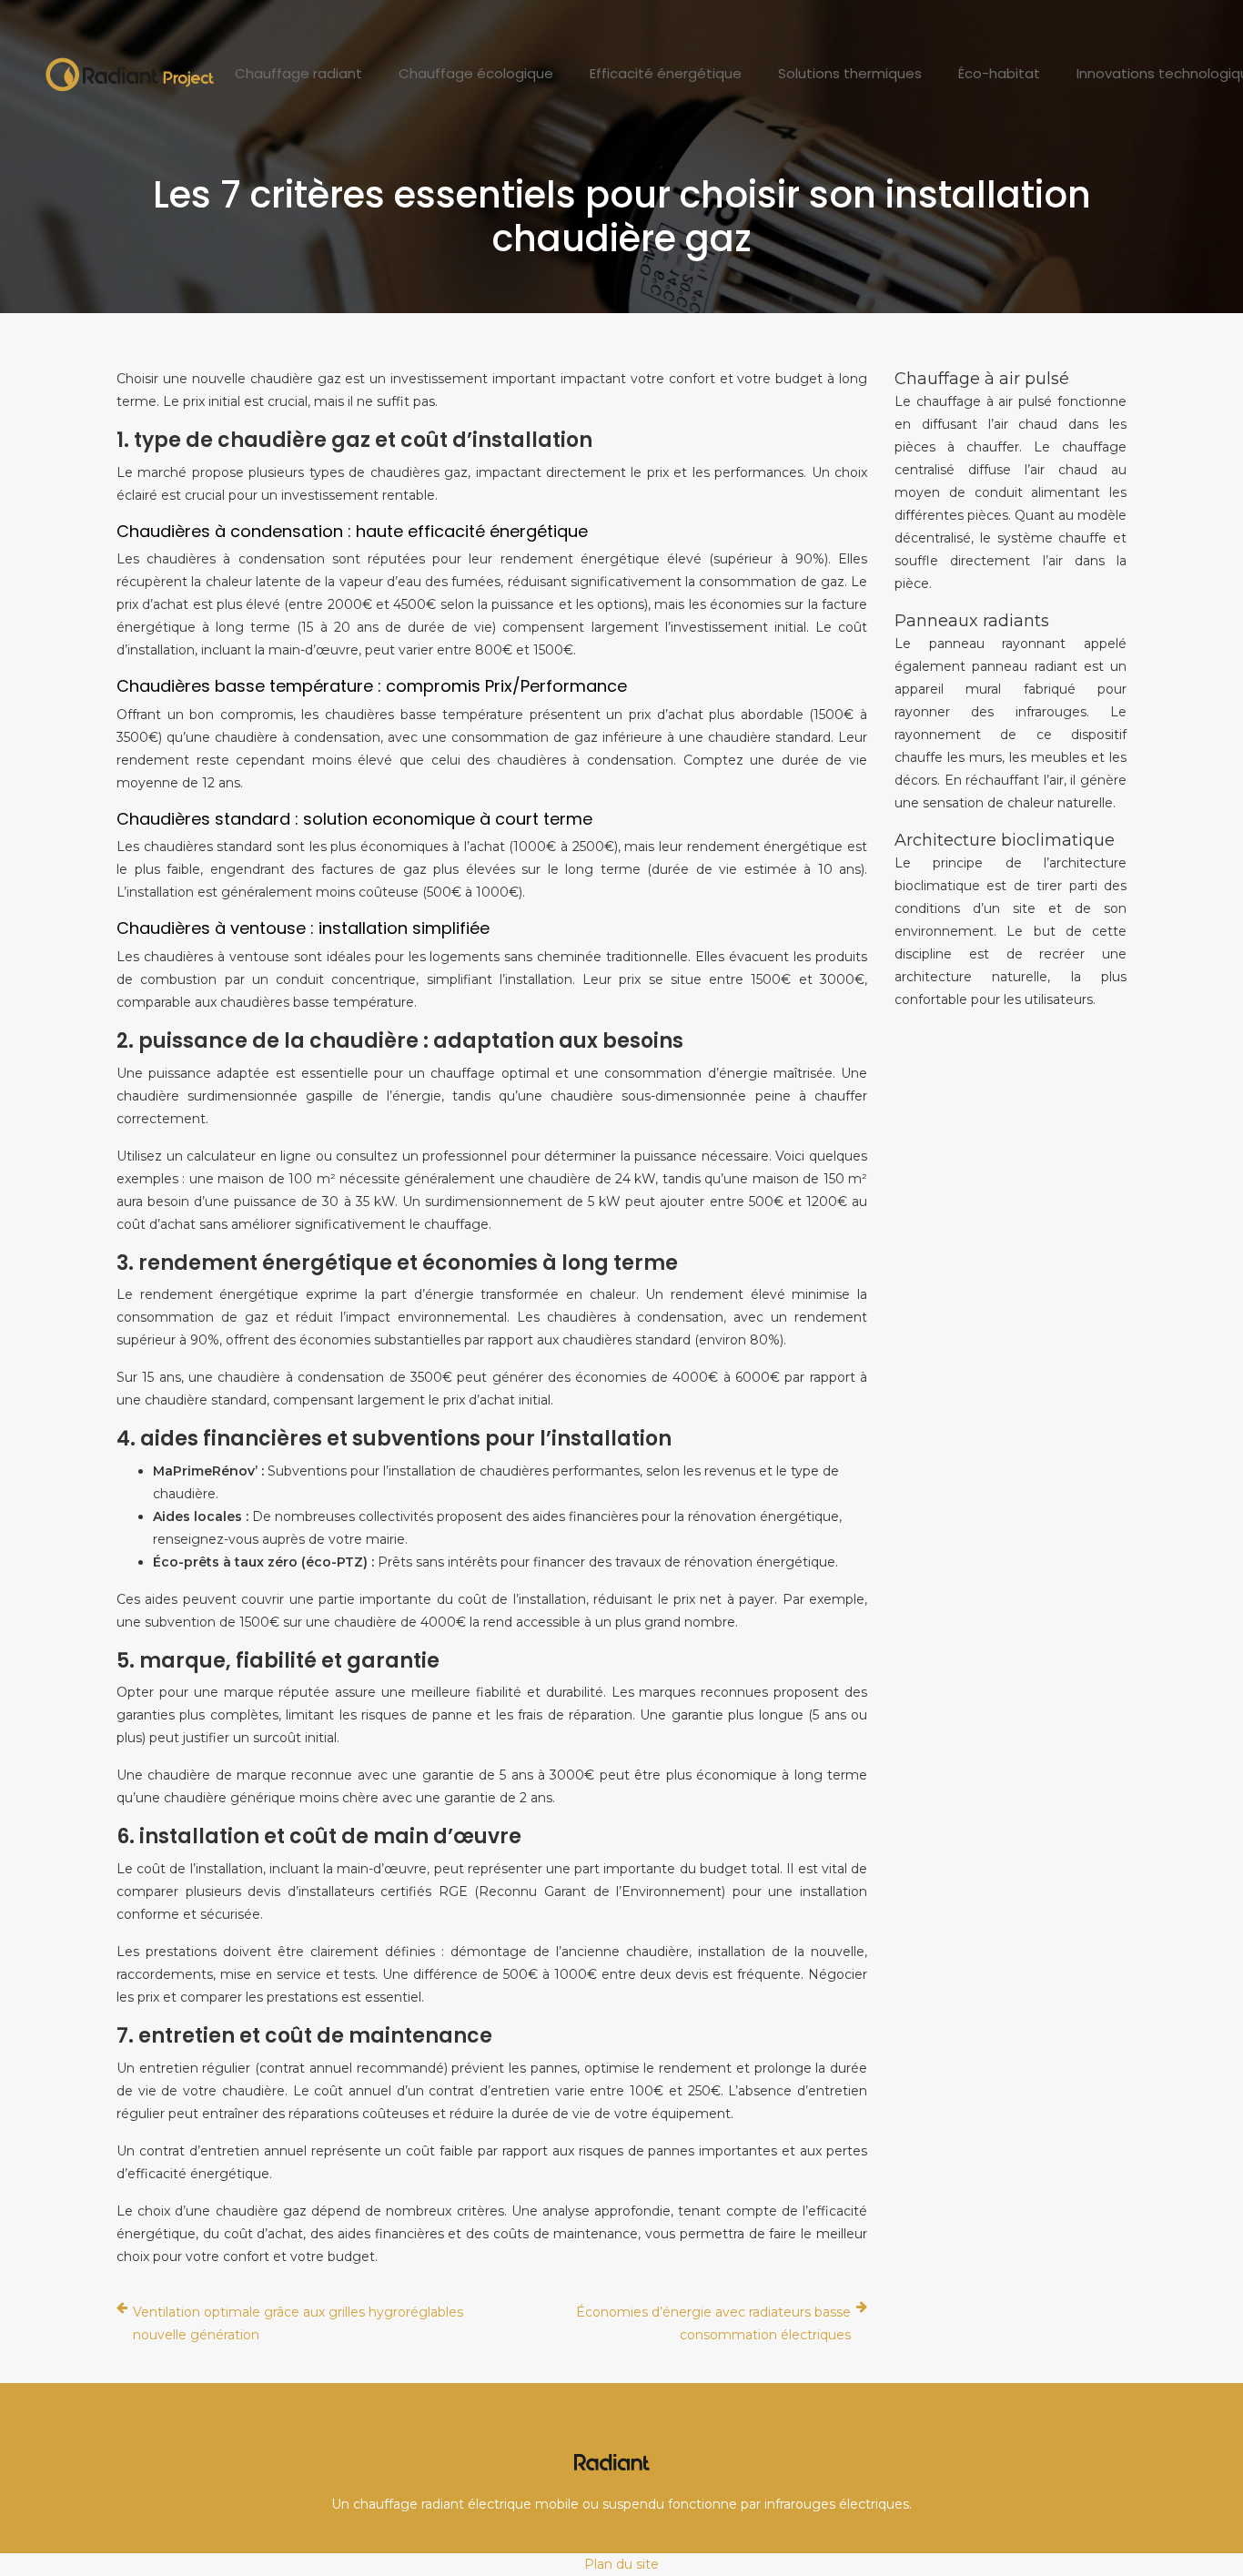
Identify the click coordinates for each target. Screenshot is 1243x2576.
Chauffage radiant (298, 73)
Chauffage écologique (476, 73)
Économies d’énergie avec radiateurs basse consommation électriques (713, 2323)
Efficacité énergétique (666, 73)
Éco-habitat (999, 73)
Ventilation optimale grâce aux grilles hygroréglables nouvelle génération (298, 2323)
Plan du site (621, 2564)
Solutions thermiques (850, 73)
